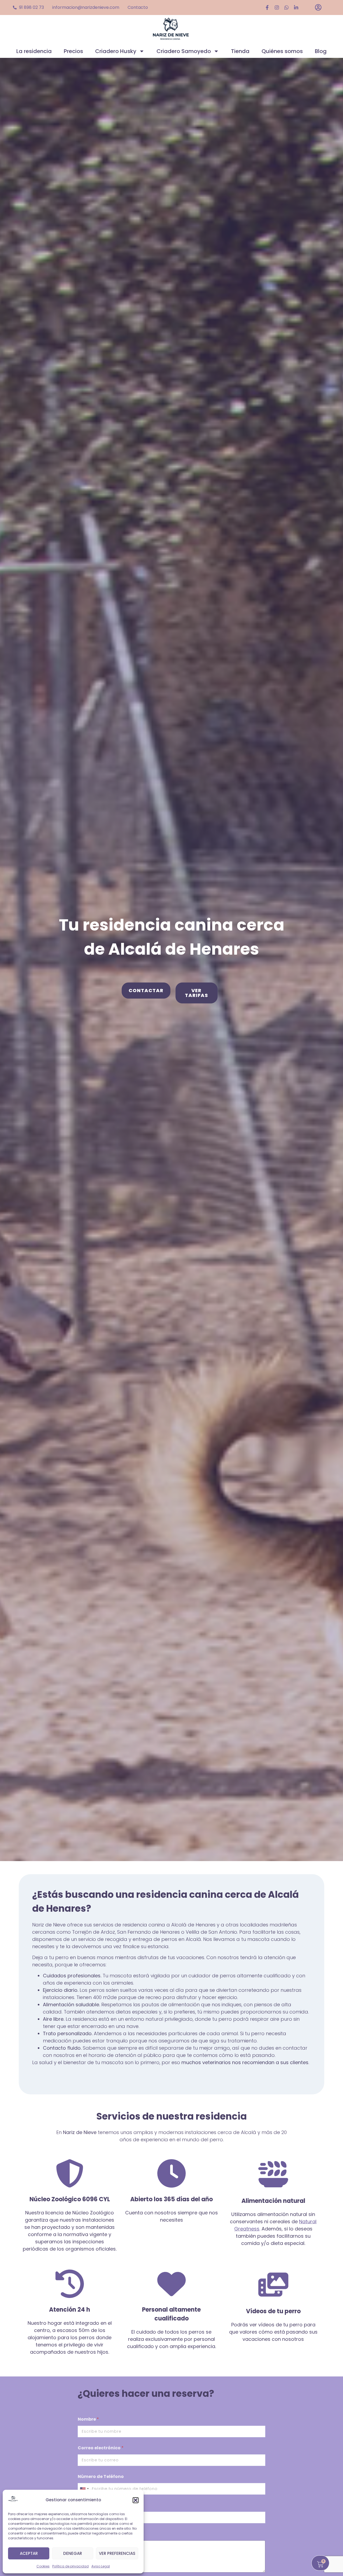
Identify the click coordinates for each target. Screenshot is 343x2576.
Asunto (86, 2505)
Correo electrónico (101, 2448)
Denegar (73, 2553)
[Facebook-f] (267, 8)
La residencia (34, 51)
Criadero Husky (116, 51)
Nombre (88, 2419)
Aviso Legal (101, 2566)
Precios (73, 51)
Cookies (43, 2566)
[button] (136, 2500)
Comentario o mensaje (104, 2534)
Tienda (240, 51)
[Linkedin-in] (296, 8)
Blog (321, 51)
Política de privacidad (70, 2566)
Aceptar (29, 2553)
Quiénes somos (282, 51)
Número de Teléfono (101, 2476)
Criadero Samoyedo (184, 51)
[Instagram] (277, 8)
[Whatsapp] (286, 8)
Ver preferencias (117, 2553)
